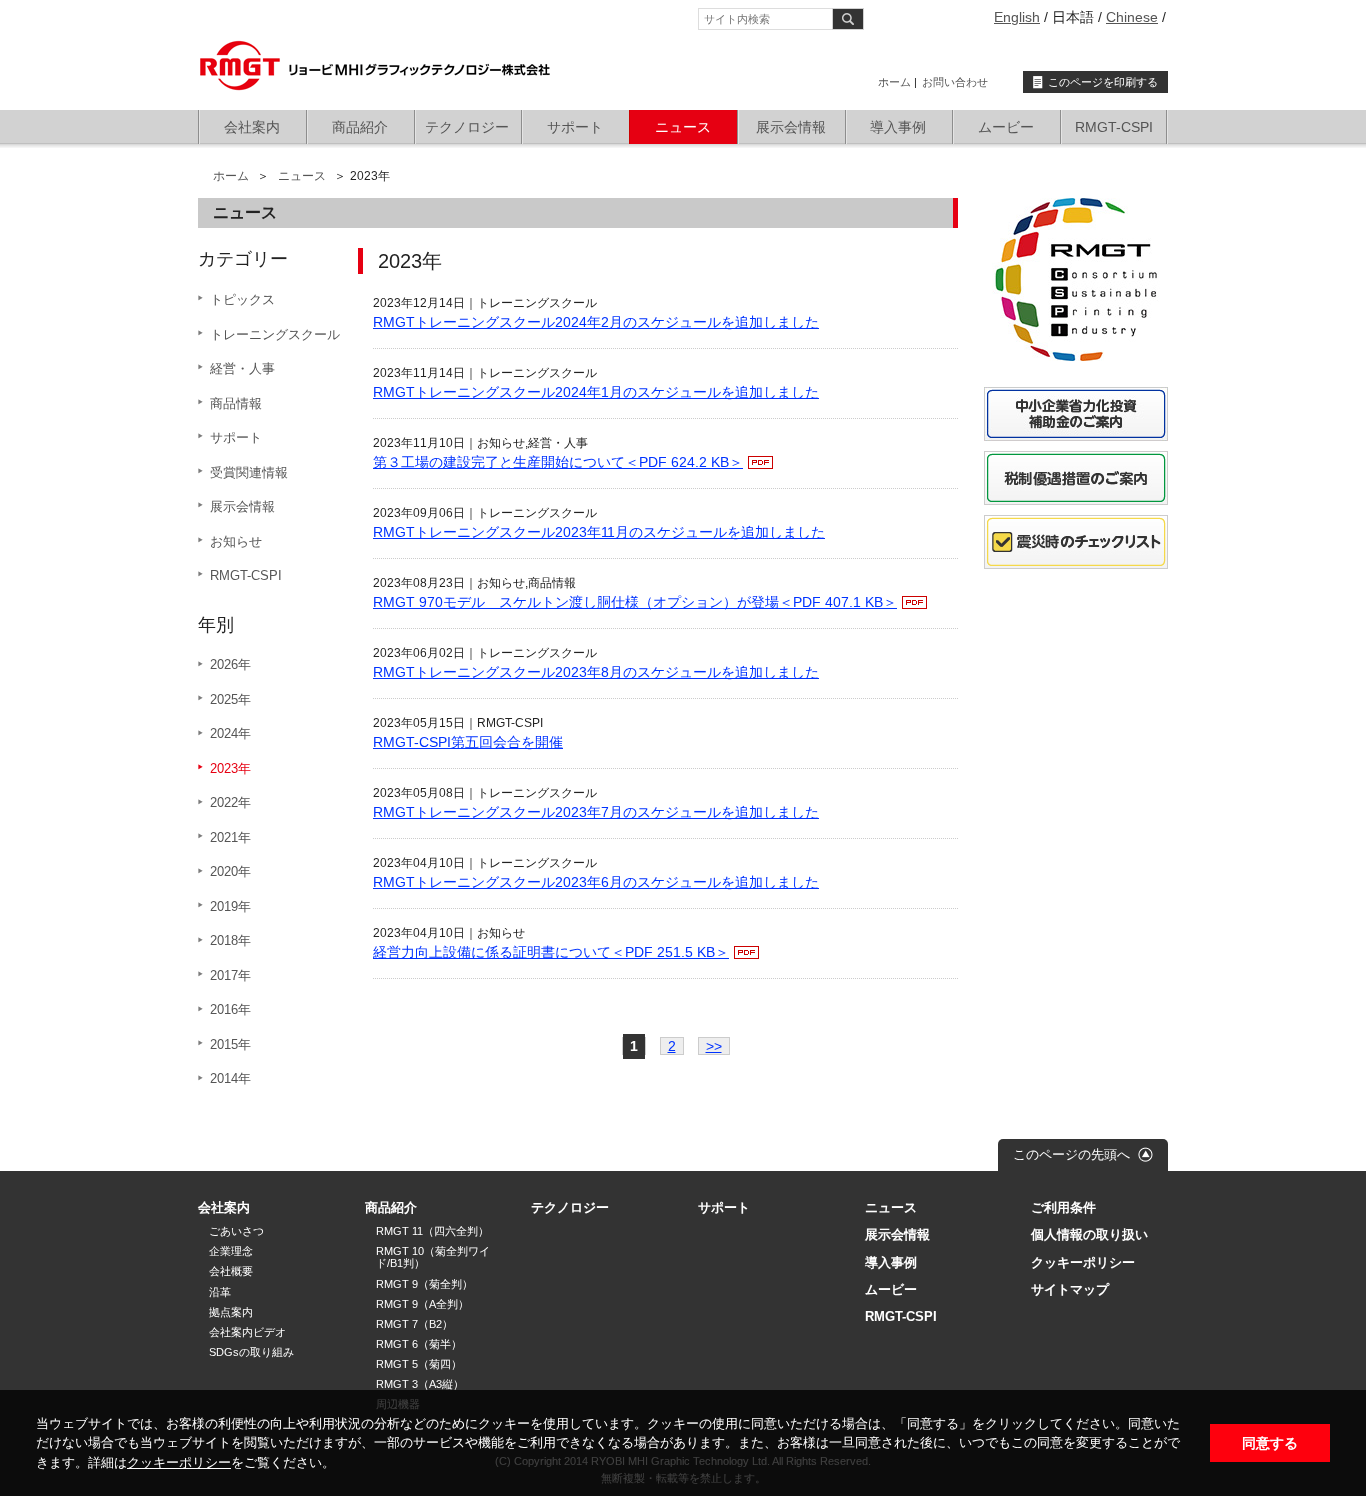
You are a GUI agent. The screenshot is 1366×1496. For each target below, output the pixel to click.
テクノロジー (467, 127)
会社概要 (231, 1271)
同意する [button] (1270, 1443)
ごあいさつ (236, 1231)
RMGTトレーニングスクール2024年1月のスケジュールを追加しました (596, 392)
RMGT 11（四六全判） (432, 1231)
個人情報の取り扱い (1089, 1234)
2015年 (230, 1044)
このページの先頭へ (1071, 1154)
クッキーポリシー (179, 1462)
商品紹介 (360, 127)
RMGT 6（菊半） (419, 1344)
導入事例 (898, 127)
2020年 (230, 871)
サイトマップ (1070, 1289)
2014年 (230, 1078)
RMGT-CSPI (1114, 127)
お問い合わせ (955, 82)
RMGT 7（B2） (414, 1324)
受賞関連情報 (249, 472)
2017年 (230, 975)
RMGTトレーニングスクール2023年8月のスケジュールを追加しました (596, 672)
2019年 (230, 906)
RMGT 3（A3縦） (420, 1384)
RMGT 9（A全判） (422, 1304)
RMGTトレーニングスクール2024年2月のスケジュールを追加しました (596, 322)
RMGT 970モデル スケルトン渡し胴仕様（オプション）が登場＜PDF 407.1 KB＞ (635, 602)
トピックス (242, 299)
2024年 (230, 733)
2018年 (230, 940)
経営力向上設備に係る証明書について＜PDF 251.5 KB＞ (551, 952)
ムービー (1006, 127)
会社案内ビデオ (247, 1332)
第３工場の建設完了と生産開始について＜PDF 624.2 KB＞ (558, 462)
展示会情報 (791, 127)
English (1017, 17)
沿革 (220, 1292)
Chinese (1132, 17)
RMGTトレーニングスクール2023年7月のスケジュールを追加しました (596, 812)
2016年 (230, 1009)
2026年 (230, 664)
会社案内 (252, 127)
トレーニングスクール (275, 334)
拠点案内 (231, 1312)
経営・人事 (242, 368)
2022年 (230, 802)
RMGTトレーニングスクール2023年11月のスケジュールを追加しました (599, 532)
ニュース (683, 127)
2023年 (230, 768)
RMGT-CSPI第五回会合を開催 (468, 742)
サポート (575, 127)
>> (714, 1046)
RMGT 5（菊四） (419, 1364)
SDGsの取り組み (251, 1352)
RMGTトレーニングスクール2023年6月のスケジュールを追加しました (596, 882)
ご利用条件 (1063, 1207)
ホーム (894, 82)
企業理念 (231, 1251)
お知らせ (236, 541)
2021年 (230, 837)
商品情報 (236, 403)
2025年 (230, 699)
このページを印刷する (1103, 82)
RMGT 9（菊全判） (424, 1284)
